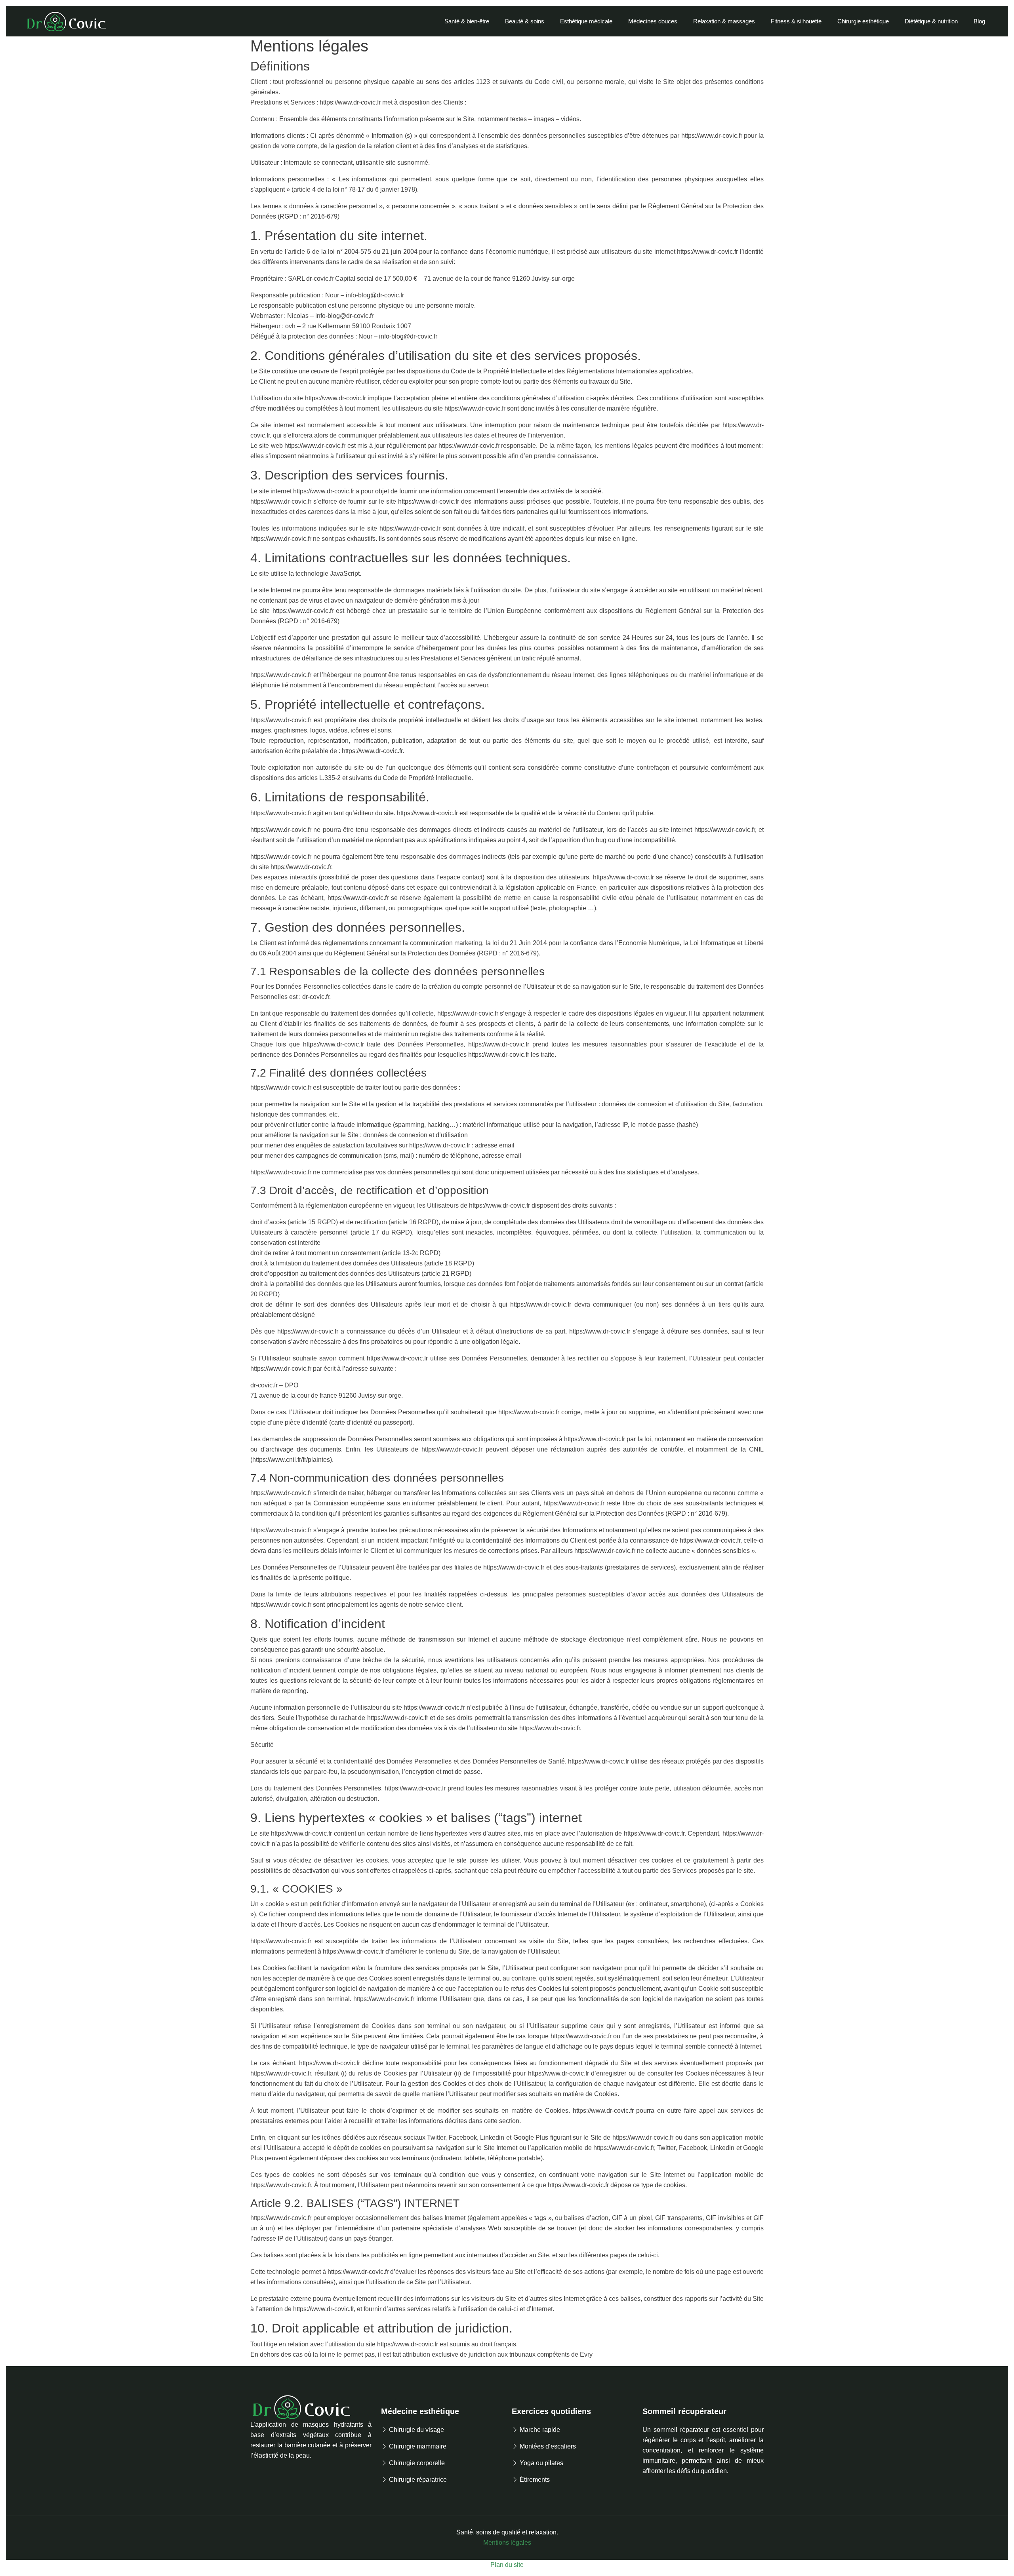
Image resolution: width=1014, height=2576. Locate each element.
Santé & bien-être (467, 21)
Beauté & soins (525, 21)
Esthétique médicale (586, 21)
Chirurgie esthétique (863, 21)
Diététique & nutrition (931, 21)
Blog (979, 21)
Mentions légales (507, 2543)
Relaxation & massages (724, 21)
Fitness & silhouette (796, 21)
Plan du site (507, 2565)
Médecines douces (653, 21)
